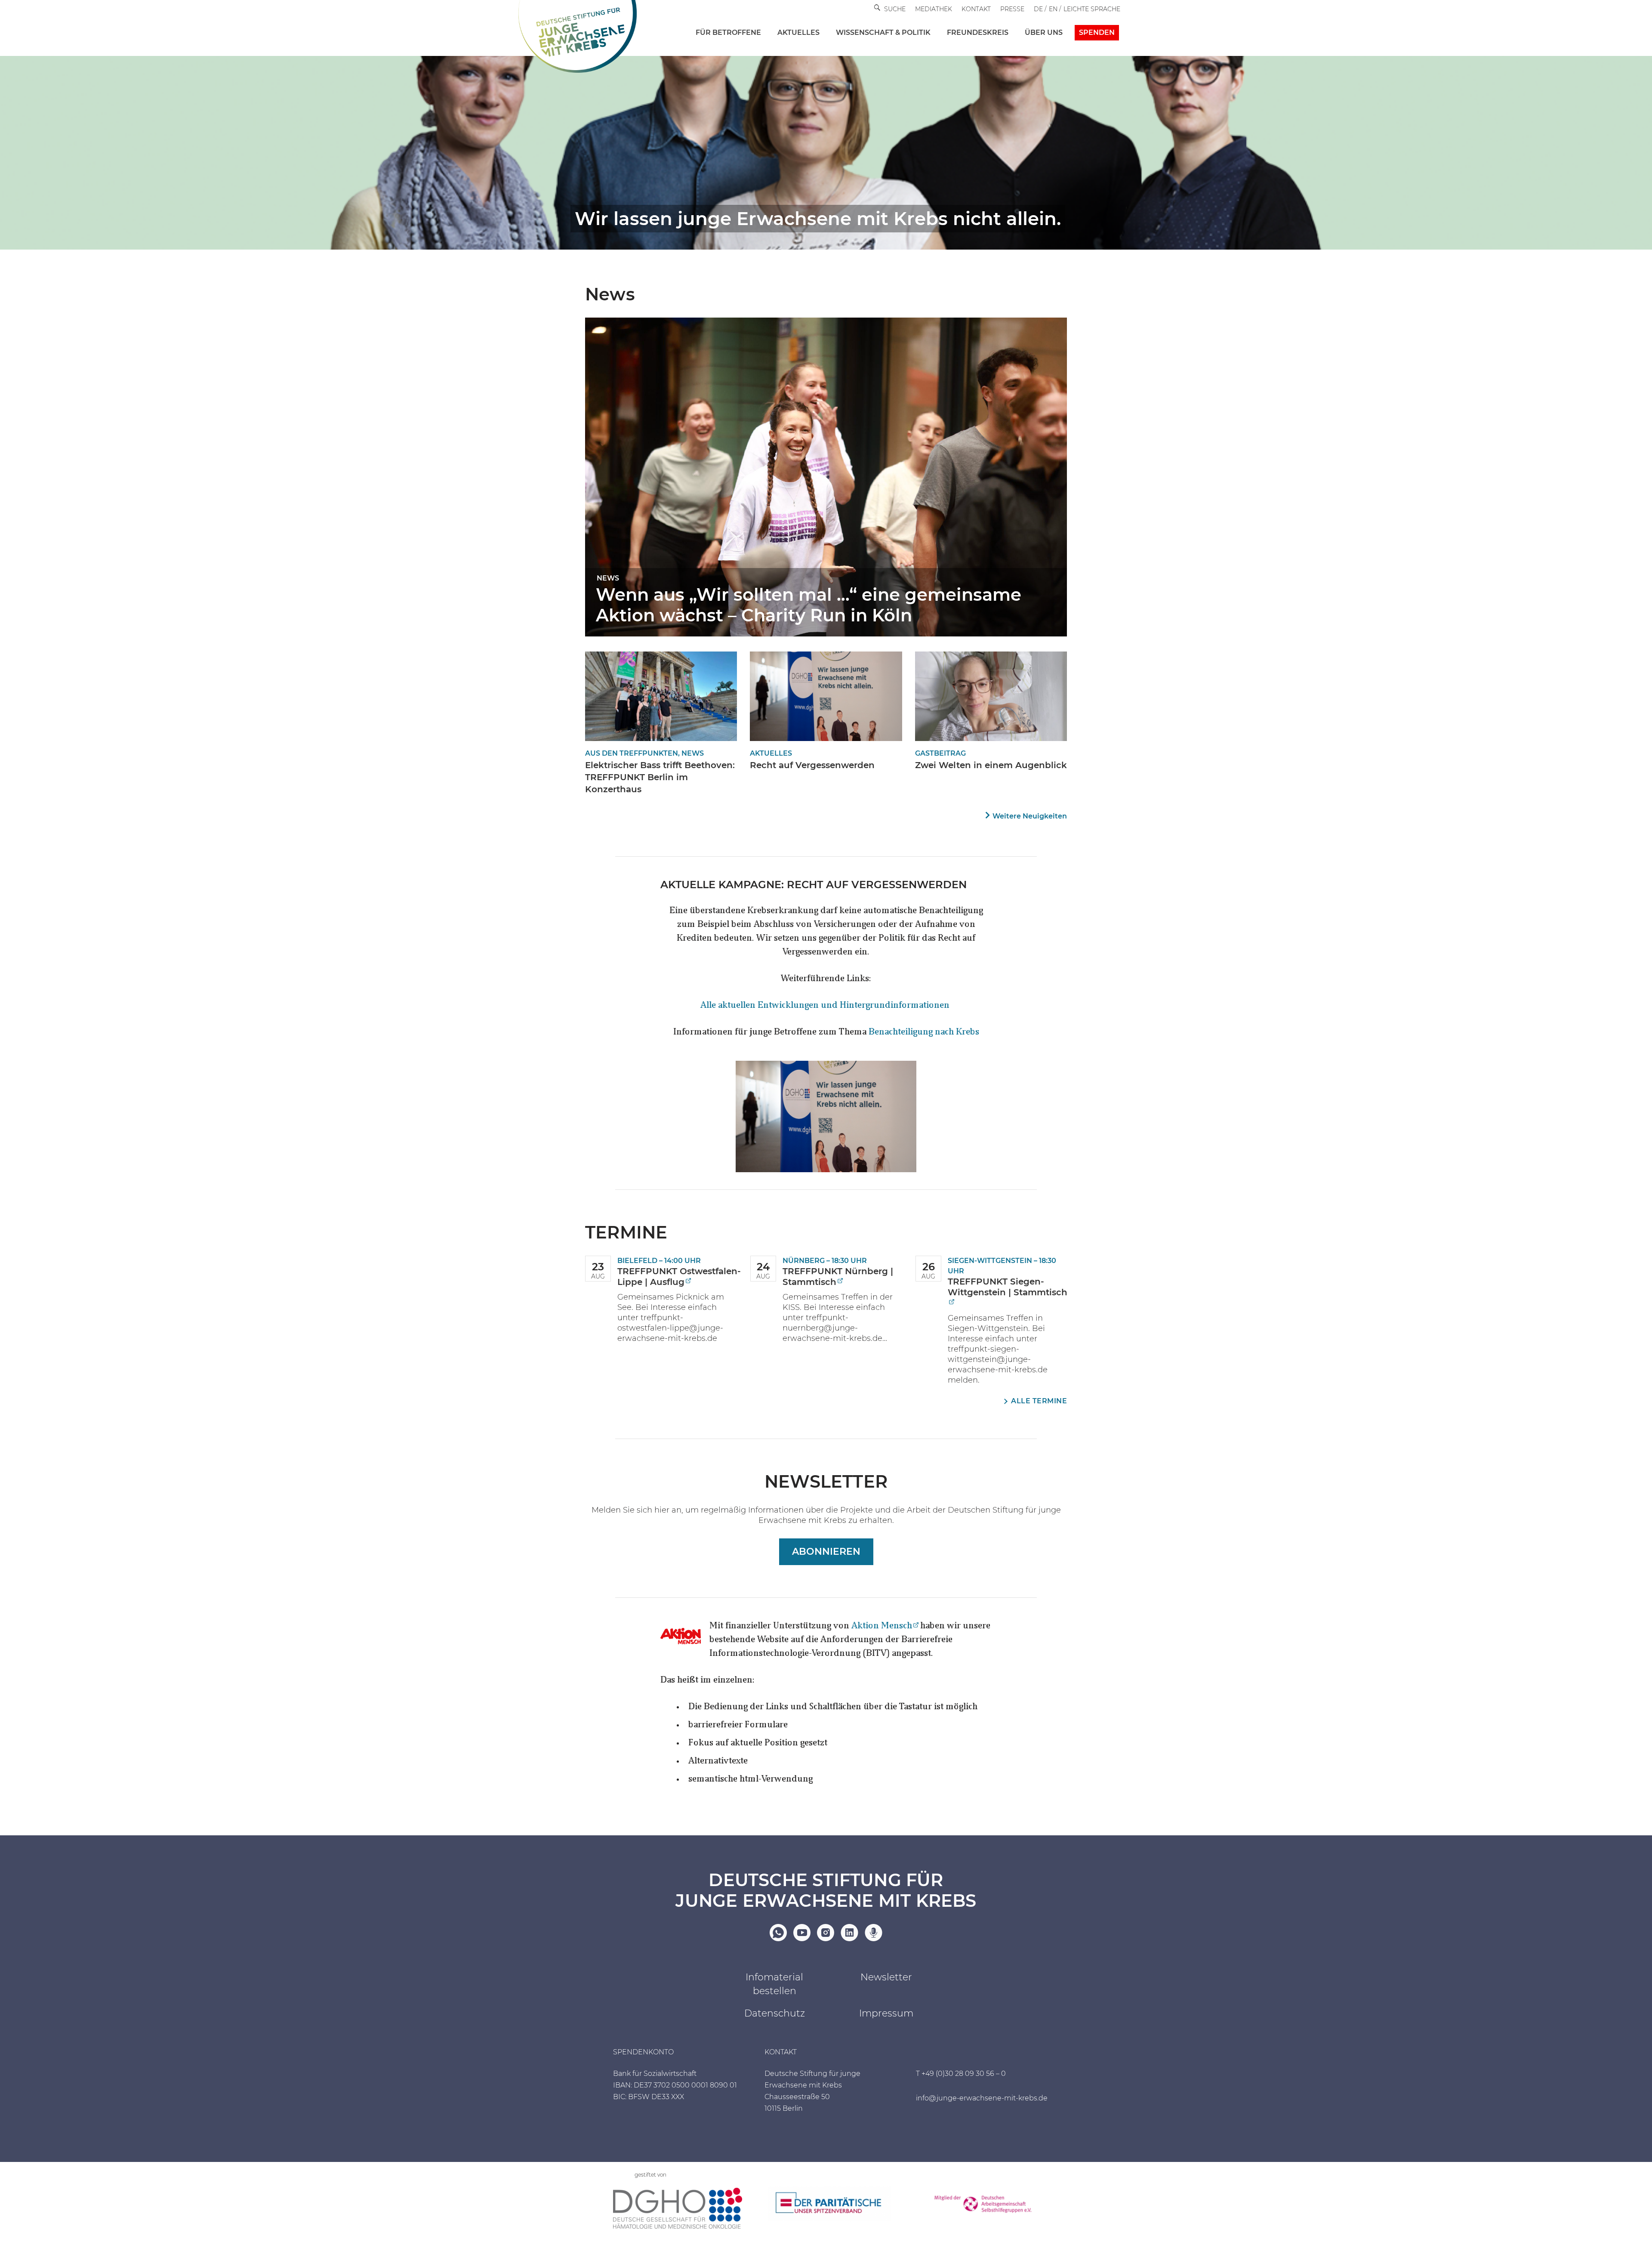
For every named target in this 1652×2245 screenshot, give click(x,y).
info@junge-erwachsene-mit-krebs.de (982, 2098)
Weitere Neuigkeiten (1030, 816)
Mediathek (934, 9)
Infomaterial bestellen (774, 1984)
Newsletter (886, 1977)
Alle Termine (1039, 1401)
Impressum (886, 2013)
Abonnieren (826, 1552)
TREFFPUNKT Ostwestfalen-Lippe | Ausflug (679, 1277)
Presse (1012, 9)
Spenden (1097, 32)
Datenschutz (775, 2013)
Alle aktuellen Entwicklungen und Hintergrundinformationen (826, 1006)
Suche (895, 9)
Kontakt (976, 9)
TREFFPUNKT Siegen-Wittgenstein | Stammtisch (1008, 1287)
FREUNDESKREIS (978, 32)
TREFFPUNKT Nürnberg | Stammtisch (838, 1277)
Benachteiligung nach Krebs (924, 1032)
